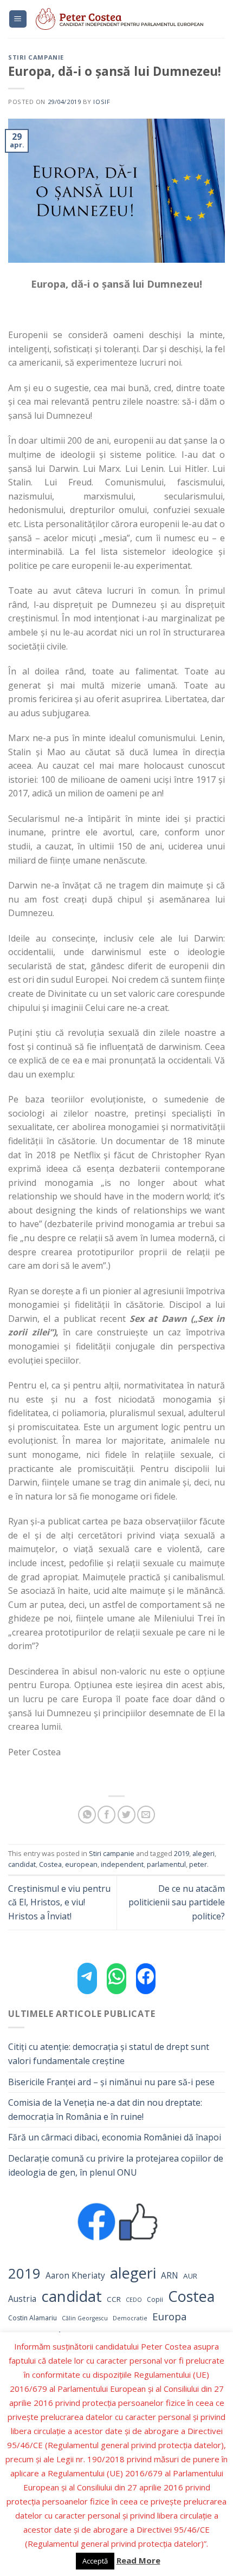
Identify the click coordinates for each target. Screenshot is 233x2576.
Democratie (130, 2318)
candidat (22, 1864)
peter (198, 1864)
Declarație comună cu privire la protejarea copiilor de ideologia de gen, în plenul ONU (116, 2165)
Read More (138, 2560)
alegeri (203, 1853)
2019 (182, 1853)
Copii (155, 2299)
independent (122, 1864)
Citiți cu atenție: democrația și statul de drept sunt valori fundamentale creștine (109, 2054)
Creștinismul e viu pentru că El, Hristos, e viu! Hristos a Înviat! (59, 1902)
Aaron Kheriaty (75, 2276)
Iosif (102, 102)
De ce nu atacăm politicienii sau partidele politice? (177, 1902)
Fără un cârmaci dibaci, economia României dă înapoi (115, 2137)
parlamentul (166, 1864)
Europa (170, 2316)
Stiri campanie (36, 57)
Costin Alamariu (33, 2318)
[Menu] (18, 19)
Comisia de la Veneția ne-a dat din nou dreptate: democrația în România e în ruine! (105, 2110)
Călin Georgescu (85, 2318)
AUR (190, 2276)
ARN (170, 2276)
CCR (114, 2299)
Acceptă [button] (95, 2561)
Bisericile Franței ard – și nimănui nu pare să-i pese (111, 2082)
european (81, 1864)
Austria (22, 2299)
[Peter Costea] (126, 19)
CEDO (134, 2300)
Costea (50, 1864)
